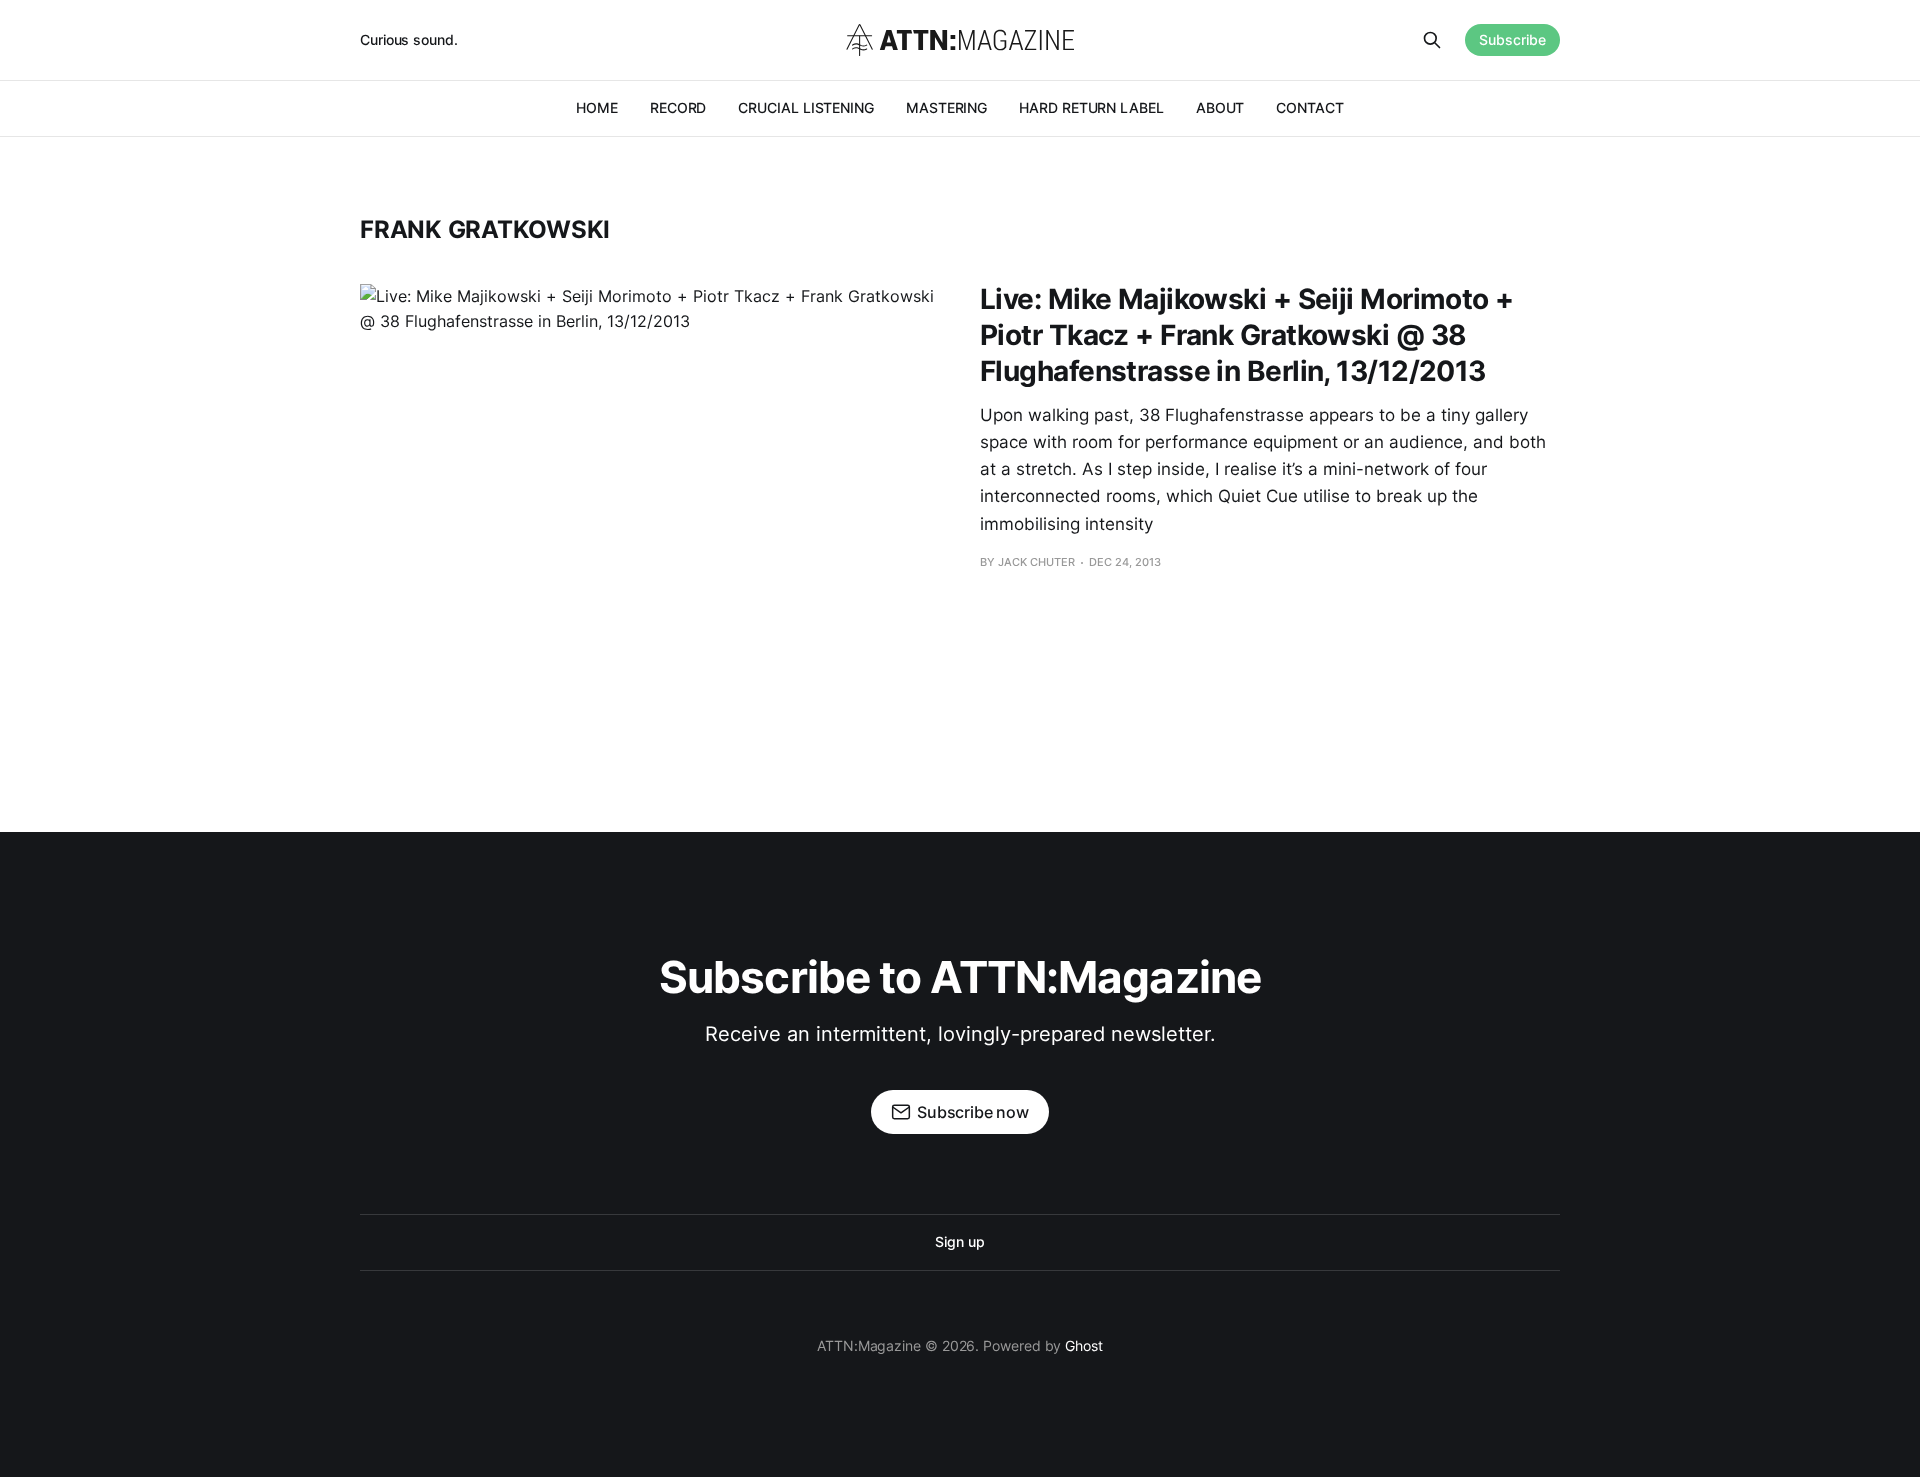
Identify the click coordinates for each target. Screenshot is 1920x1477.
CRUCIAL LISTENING (806, 107)
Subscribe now (973, 1112)
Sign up (959, 1241)
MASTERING (946, 107)
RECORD (678, 107)
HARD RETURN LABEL (1091, 107)
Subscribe (1512, 39)
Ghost (1084, 1345)
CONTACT (1309, 107)
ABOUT (1220, 107)
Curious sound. (409, 39)
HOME (597, 107)
